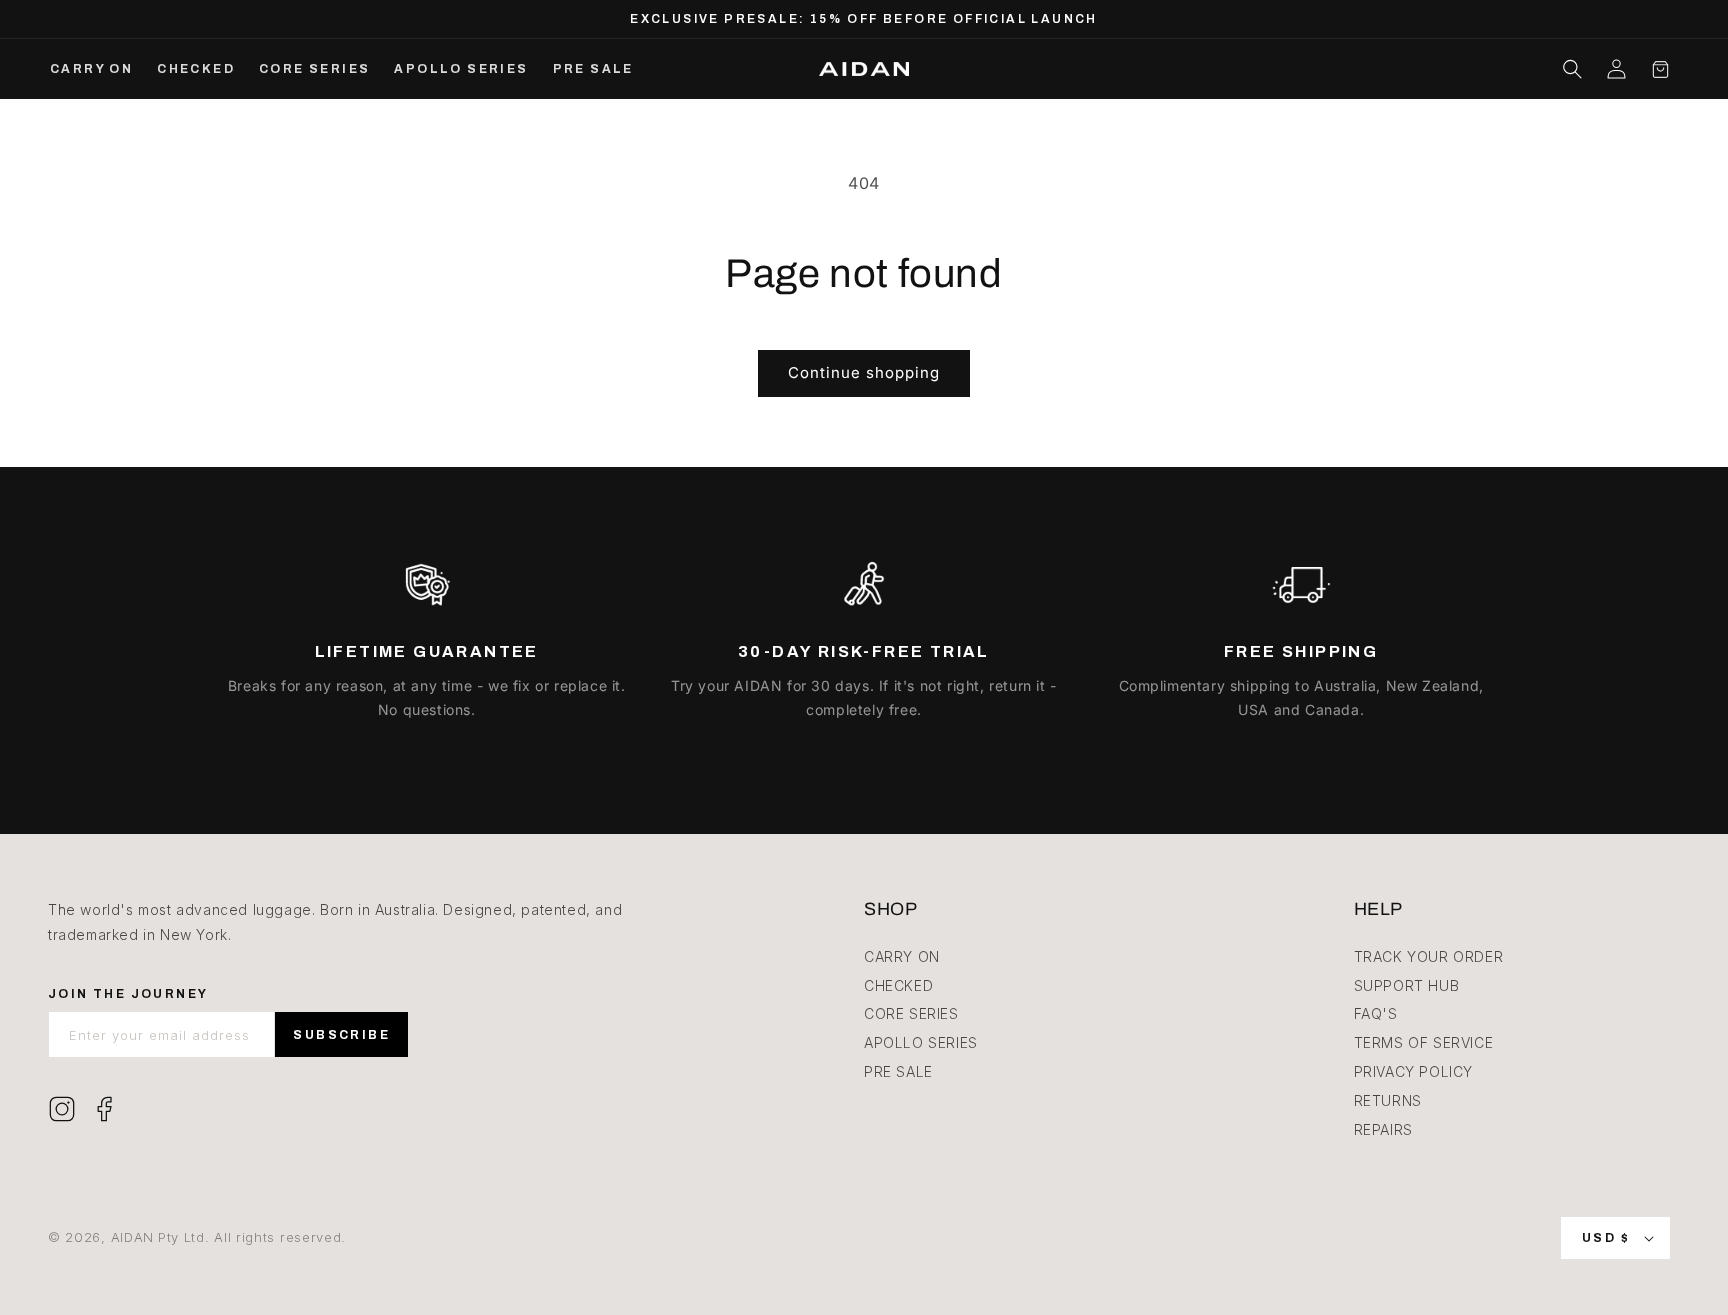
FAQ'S (1376, 1013)
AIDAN (133, 1237)
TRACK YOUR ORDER (1429, 956)
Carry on (902, 956)
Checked (898, 985)
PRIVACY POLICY (1413, 1071)
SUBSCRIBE (341, 1035)
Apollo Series (921, 1042)
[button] (1572, 69)
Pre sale (898, 1071)
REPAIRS (1383, 1129)
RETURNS (1388, 1100)
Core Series (911, 1013)
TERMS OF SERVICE (1424, 1042)
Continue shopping (864, 372)
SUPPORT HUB (1407, 985)
